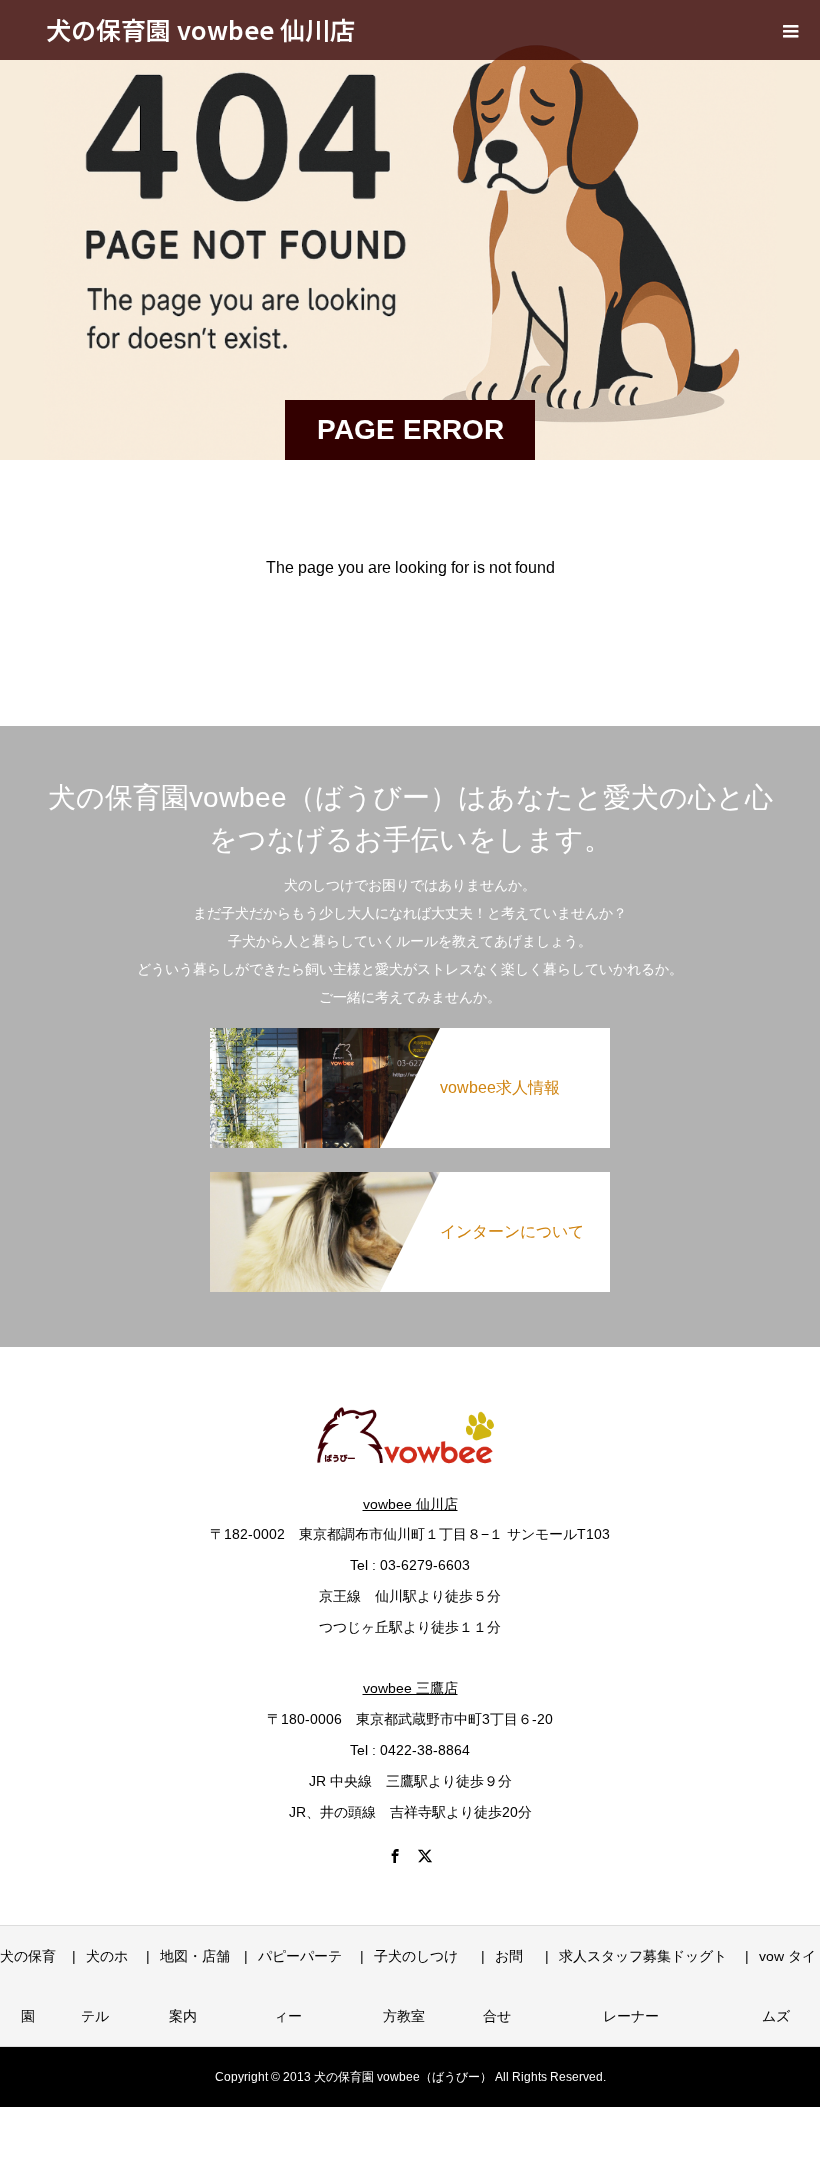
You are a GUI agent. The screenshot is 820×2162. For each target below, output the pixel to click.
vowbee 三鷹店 (410, 1688)
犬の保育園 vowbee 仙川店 (200, 29)
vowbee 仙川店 (410, 1504)
